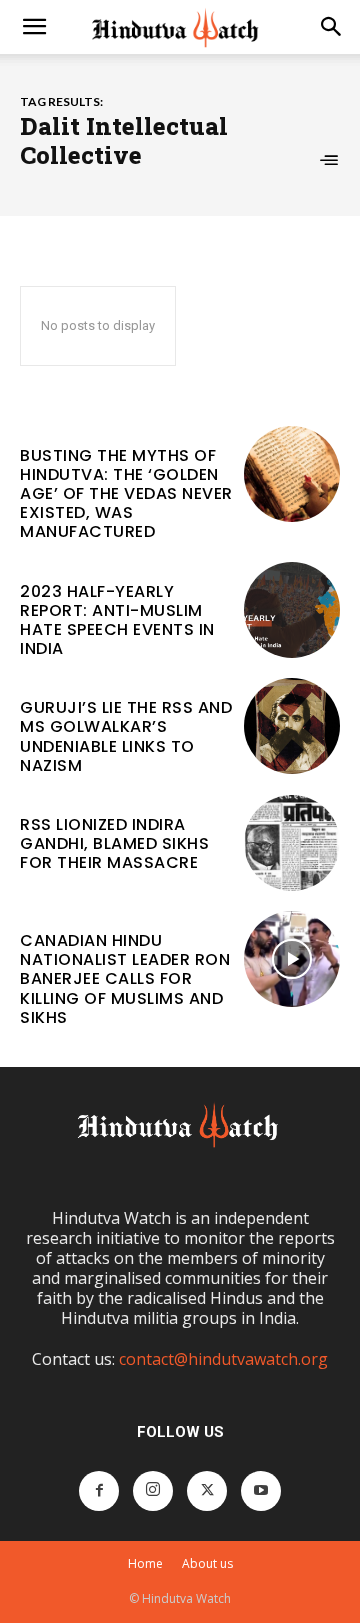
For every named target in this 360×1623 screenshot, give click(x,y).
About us (207, 1563)
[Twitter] (207, 1491)
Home (145, 1563)
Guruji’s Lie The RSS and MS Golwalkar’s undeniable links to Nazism (126, 736)
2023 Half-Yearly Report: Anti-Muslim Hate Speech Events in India (117, 620)
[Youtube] (261, 1491)
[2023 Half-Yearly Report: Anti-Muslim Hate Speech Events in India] (292, 610)
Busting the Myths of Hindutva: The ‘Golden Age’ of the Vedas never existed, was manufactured (126, 494)
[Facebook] (99, 1491)
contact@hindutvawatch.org (223, 1359)
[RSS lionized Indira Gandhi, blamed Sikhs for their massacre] (292, 843)
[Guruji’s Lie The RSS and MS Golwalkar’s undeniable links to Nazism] (292, 726)
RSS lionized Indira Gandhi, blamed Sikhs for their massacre (114, 843)
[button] (34, 27)
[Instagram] (153, 1491)
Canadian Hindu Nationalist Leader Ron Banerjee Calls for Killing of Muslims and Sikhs (125, 979)
